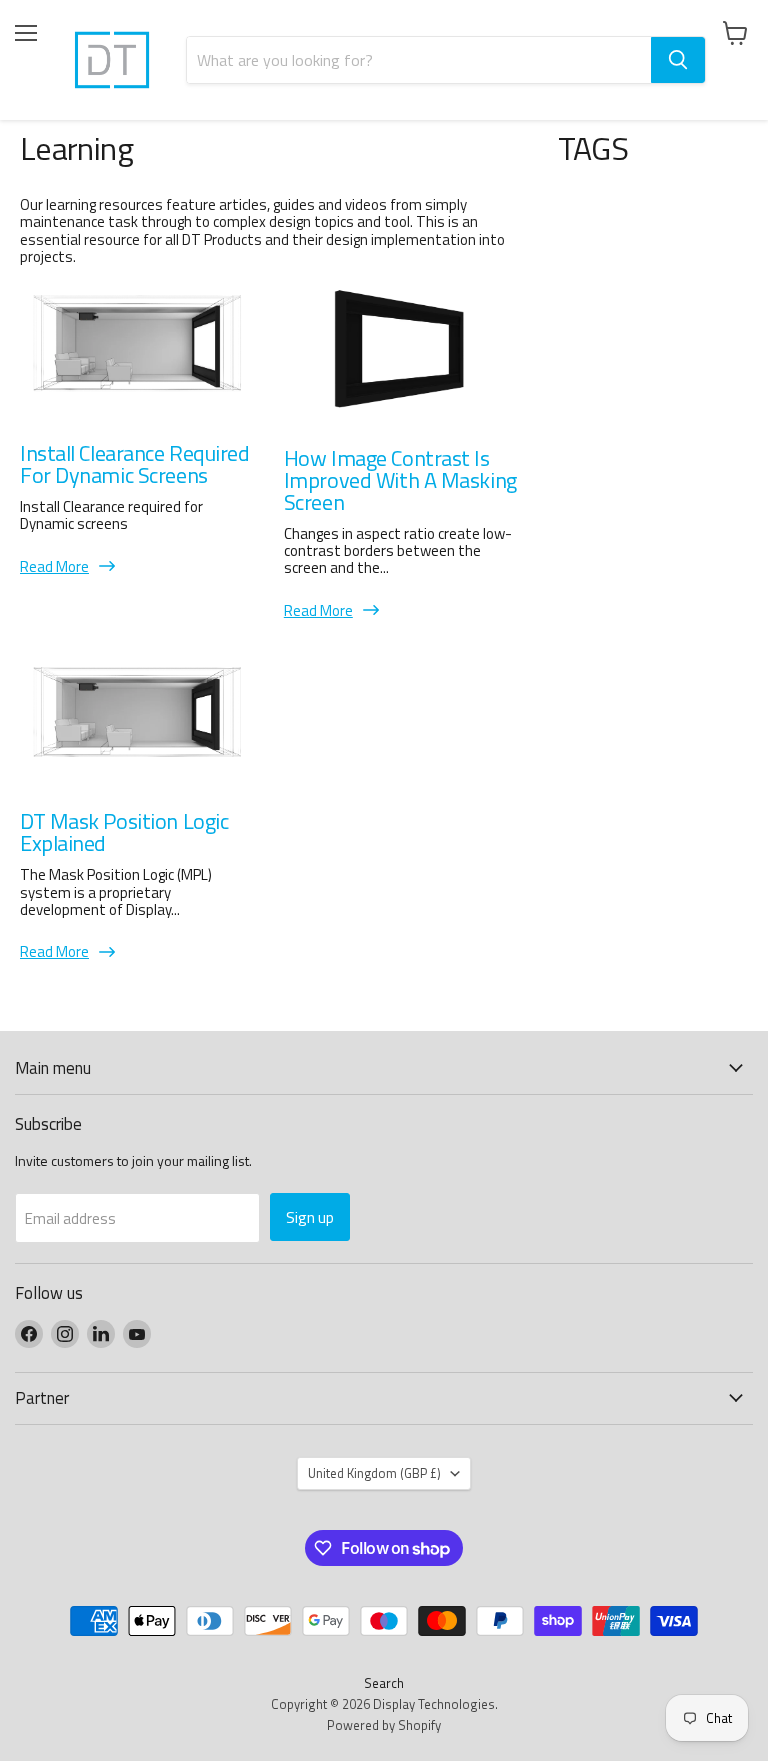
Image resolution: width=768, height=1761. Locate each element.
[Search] (678, 60)
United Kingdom (374, 1473)
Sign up (310, 1217)
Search (384, 1683)
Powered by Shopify (384, 1725)
